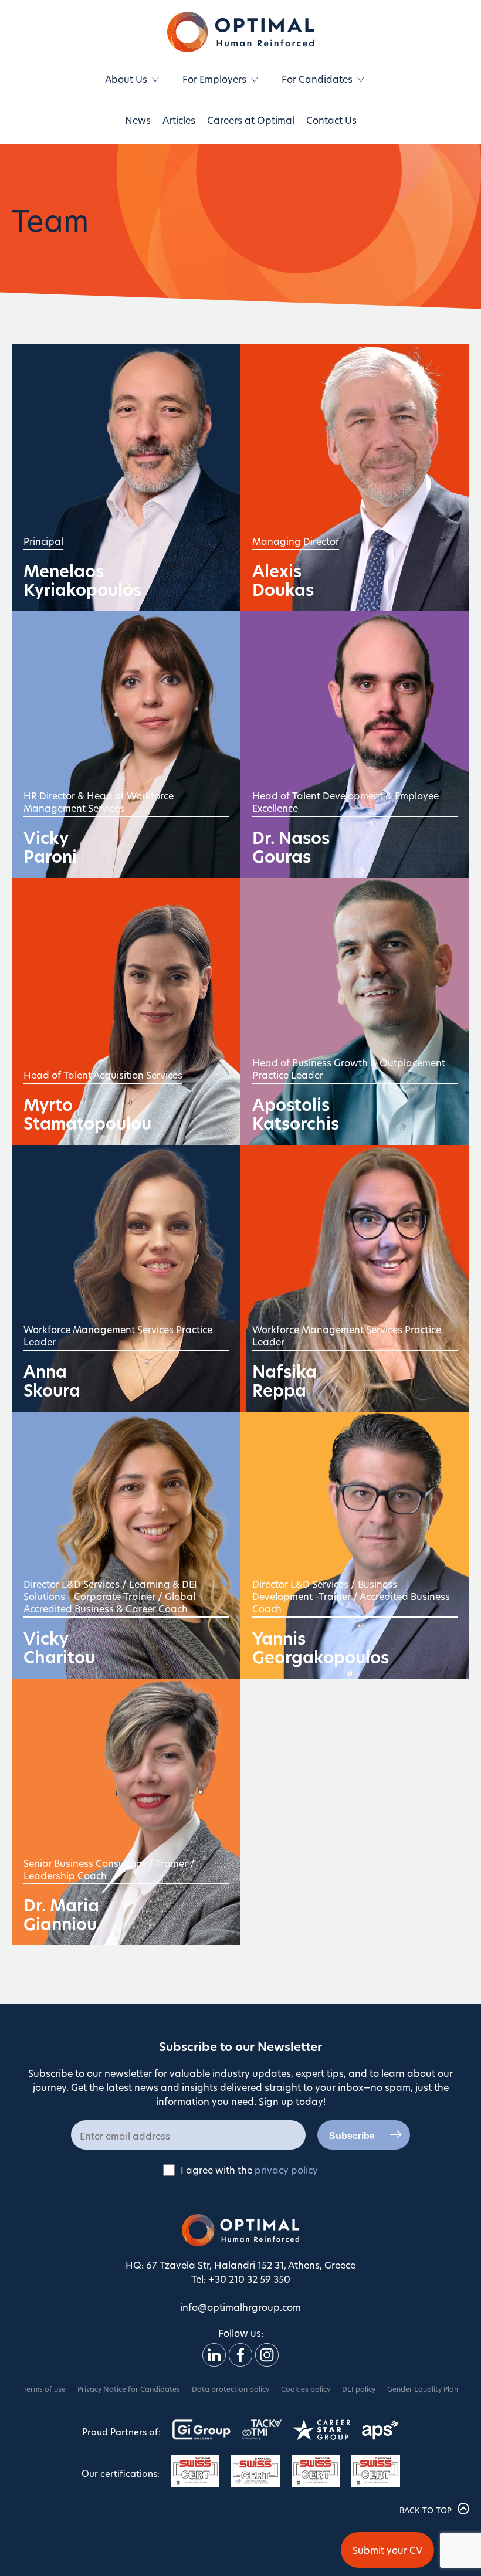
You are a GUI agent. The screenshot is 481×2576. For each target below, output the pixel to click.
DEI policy (359, 2389)
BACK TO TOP (426, 2510)
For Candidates (317, 79)
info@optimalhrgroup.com (240, 2307)
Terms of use (44, 2389)
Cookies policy (306, 2389)
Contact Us (331, 120)
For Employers (214, 79)
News (138, 120)
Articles (179, 120)
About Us (126, 79)
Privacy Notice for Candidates (129, 2389)
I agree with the (249, 2170)
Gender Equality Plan (423, 2389)
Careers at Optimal (251, 120)
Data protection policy (231, 2389)
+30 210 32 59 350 (249, 2279)
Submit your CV (387, 2550)
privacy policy (286, 2170)
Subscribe (352, 2136)
